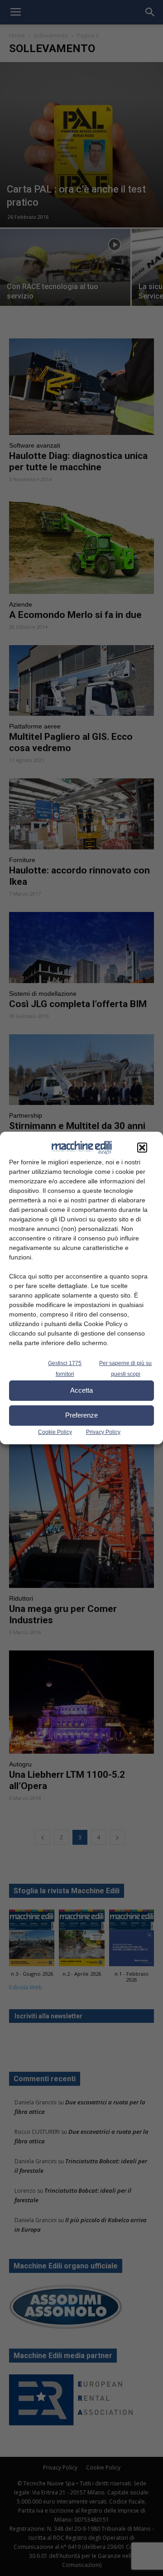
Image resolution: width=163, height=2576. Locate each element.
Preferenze (81, 1415)
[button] (142, 1148)
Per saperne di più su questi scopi (125, 1369)
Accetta (81, 1390)
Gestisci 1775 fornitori (65, 1369)
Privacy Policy (103, 1432)
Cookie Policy (55, 1432)
